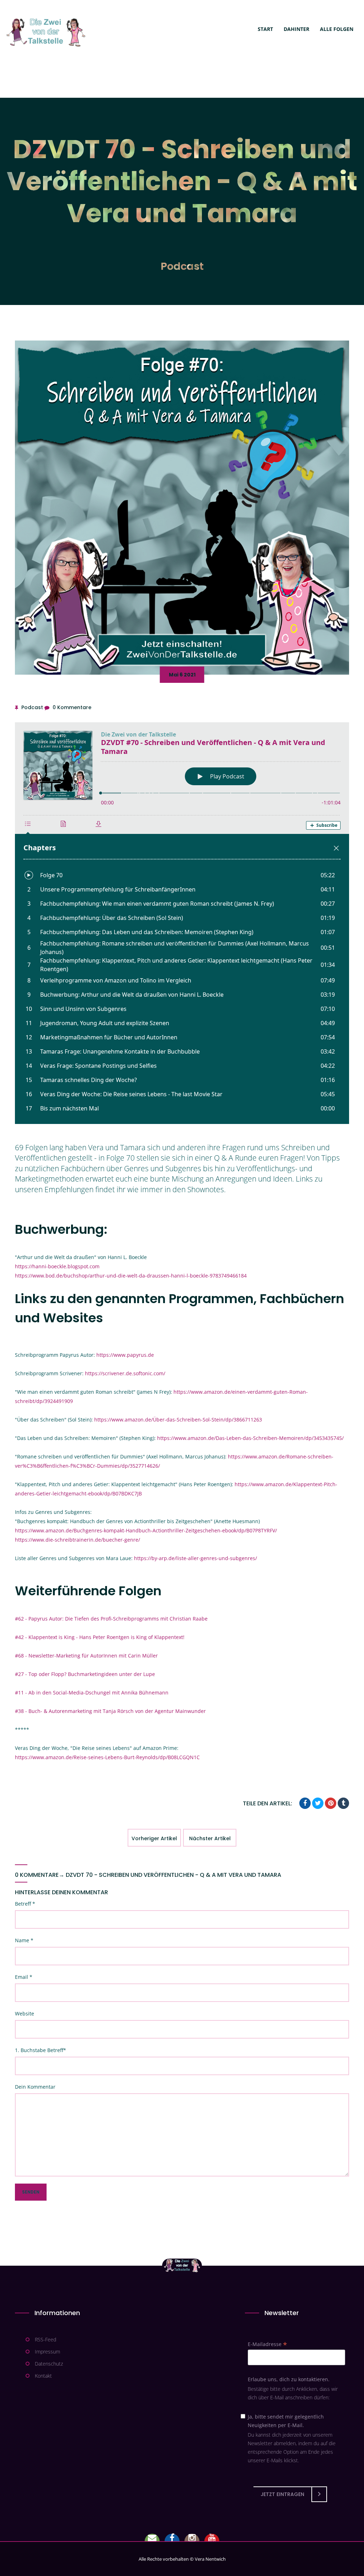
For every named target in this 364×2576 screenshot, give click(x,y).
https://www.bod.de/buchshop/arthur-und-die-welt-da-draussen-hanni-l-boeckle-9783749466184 (131, 1276)
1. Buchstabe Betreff (41, 2050)
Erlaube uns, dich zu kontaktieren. (289, 2379)
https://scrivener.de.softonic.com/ (125, 1373)
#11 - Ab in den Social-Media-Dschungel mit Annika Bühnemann (92, 1693)
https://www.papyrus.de (125, 1355)
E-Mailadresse (267, 2344)
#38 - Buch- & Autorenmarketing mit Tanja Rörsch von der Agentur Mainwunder (110, 1711)
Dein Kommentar (35, 2087)
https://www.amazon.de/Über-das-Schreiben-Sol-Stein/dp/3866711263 (178, 1420)
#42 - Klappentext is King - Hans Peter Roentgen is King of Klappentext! (100, 1637)
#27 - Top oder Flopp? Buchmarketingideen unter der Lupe (85, 1674)
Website (25, 2013)
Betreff (25, 1904)
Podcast (182, 266)
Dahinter (296, 29)
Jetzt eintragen (282, 2494)
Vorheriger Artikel (154, 1838)
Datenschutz (49, 2364)
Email (24, 1977)
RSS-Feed (45, 2339)
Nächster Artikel (210, 1838)
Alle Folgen (337, 29)
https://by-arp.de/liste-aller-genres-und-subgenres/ (196, 1558)
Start (265, 29)
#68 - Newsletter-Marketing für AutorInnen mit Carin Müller (86, 1656)
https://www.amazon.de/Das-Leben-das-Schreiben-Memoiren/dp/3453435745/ (250, 1438)
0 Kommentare (72, 707)
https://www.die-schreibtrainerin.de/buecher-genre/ (77, 1540)
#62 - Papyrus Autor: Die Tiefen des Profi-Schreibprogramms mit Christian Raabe (111, 1619)
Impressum (47, 2352)
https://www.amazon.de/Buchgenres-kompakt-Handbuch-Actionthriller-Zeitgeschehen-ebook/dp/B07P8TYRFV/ (146, 1530)
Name (24, 1940)
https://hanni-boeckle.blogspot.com (57, 1266)
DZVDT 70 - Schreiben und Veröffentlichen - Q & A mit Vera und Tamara (173, 1875)
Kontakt (43, 2376)
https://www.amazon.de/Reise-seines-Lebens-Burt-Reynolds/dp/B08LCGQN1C (107, 1757)
